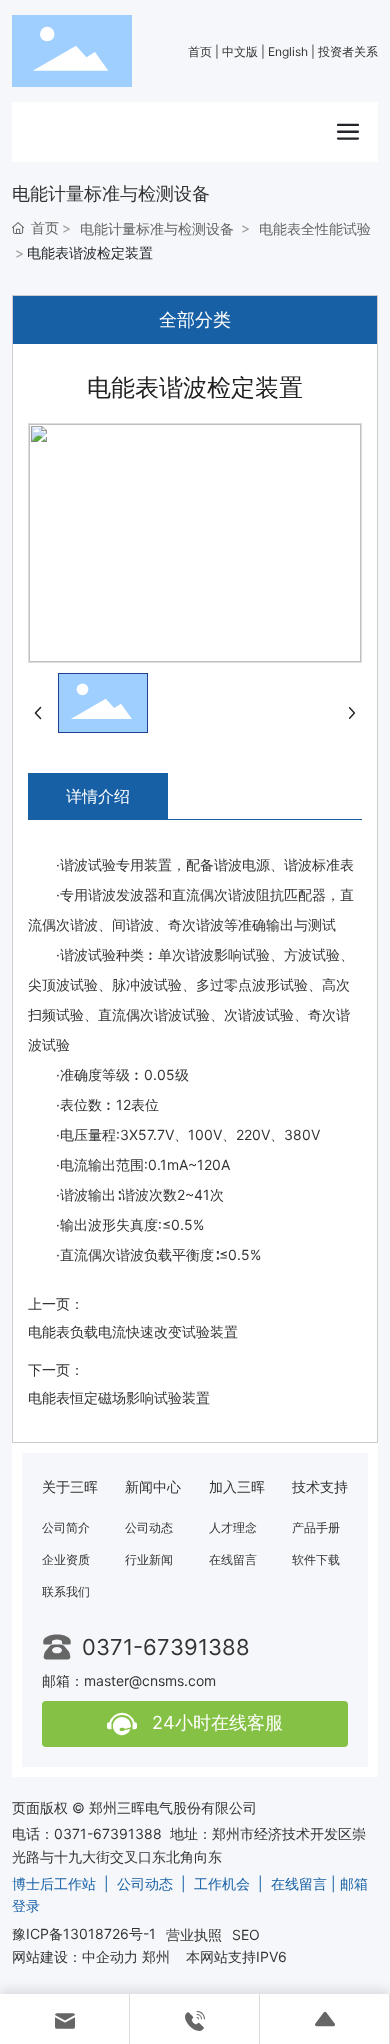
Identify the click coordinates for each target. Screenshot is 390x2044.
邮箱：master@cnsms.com (129, 1680)
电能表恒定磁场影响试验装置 (119, 1397)
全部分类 (195, 320)
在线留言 (299, 1883)
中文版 (240, 51)
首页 (200, 51)
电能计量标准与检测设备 (157, 228)
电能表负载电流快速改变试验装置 (133, 1331)
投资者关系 (348, 51)
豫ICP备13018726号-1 (84, 1933)
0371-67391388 (166, 1647)
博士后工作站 (54, 1883)
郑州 (156, 1956)
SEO (246, 1934)
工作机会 (222, 1883)
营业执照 (194, 1934)
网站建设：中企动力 (75, 1956)
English (288, 51)
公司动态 (145, 1883)
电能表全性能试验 (315, 228)
